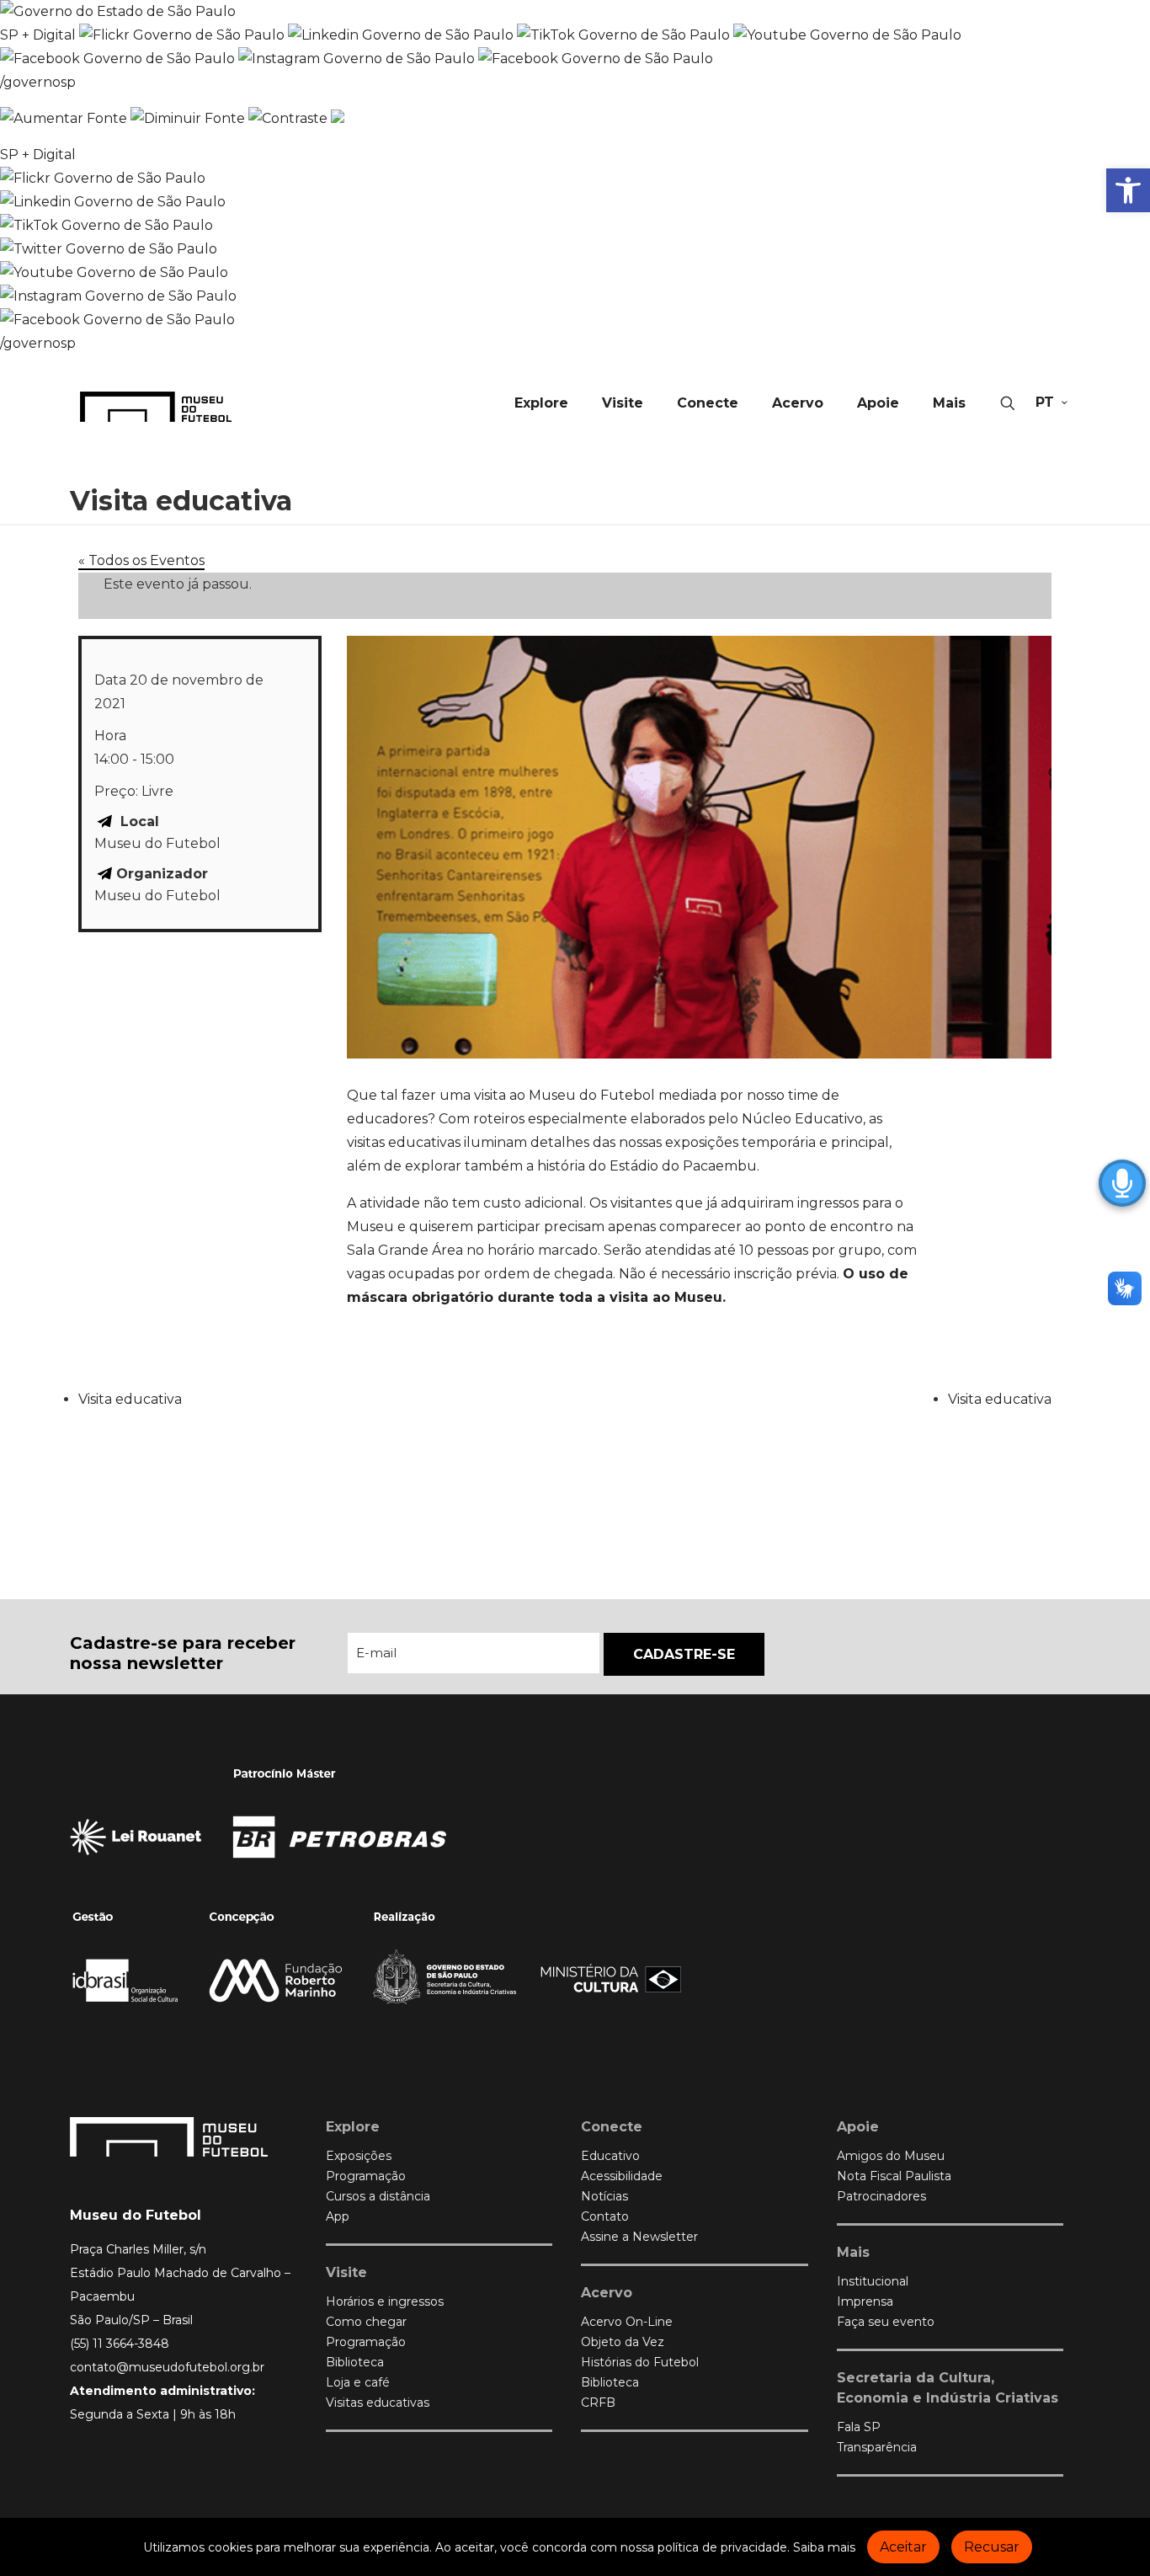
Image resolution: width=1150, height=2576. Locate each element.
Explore (353, 2127)
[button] (1128, 190)
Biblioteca (355, 2362)
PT (1045, 402)
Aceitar (903, 2547)
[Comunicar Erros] (338, 118)
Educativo (610, 2156)
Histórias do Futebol (640, 2362)
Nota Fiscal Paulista (894, 2176)
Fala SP (859, 2427)
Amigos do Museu (891, 2156)
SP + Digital (38, 35)
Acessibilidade (622, 2176)
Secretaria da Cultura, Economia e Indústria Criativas (948, 2388)
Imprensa (865, 2301)
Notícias (604, 2196)
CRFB (598, 2403)
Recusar (992, 2547)
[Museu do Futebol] (156, 406)
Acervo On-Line (627, 2322)
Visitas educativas (378, 2403)
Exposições (359, 2156)
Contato (605, 2216)
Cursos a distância (378, 2196)
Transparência (877, 2447)
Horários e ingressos (385, 2301)
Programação (366, 2176)
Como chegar (366, 2322)
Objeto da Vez (623, 2342)
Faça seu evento (886, 2322)
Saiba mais (824, 2547)
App (338, 2216)
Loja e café (358, 2382)
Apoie (858, 2127)
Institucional (873, 2281)
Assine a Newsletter (639, 2237)
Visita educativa (130, 1399)
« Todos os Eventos (141, 560)
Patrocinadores (881, 2196)
